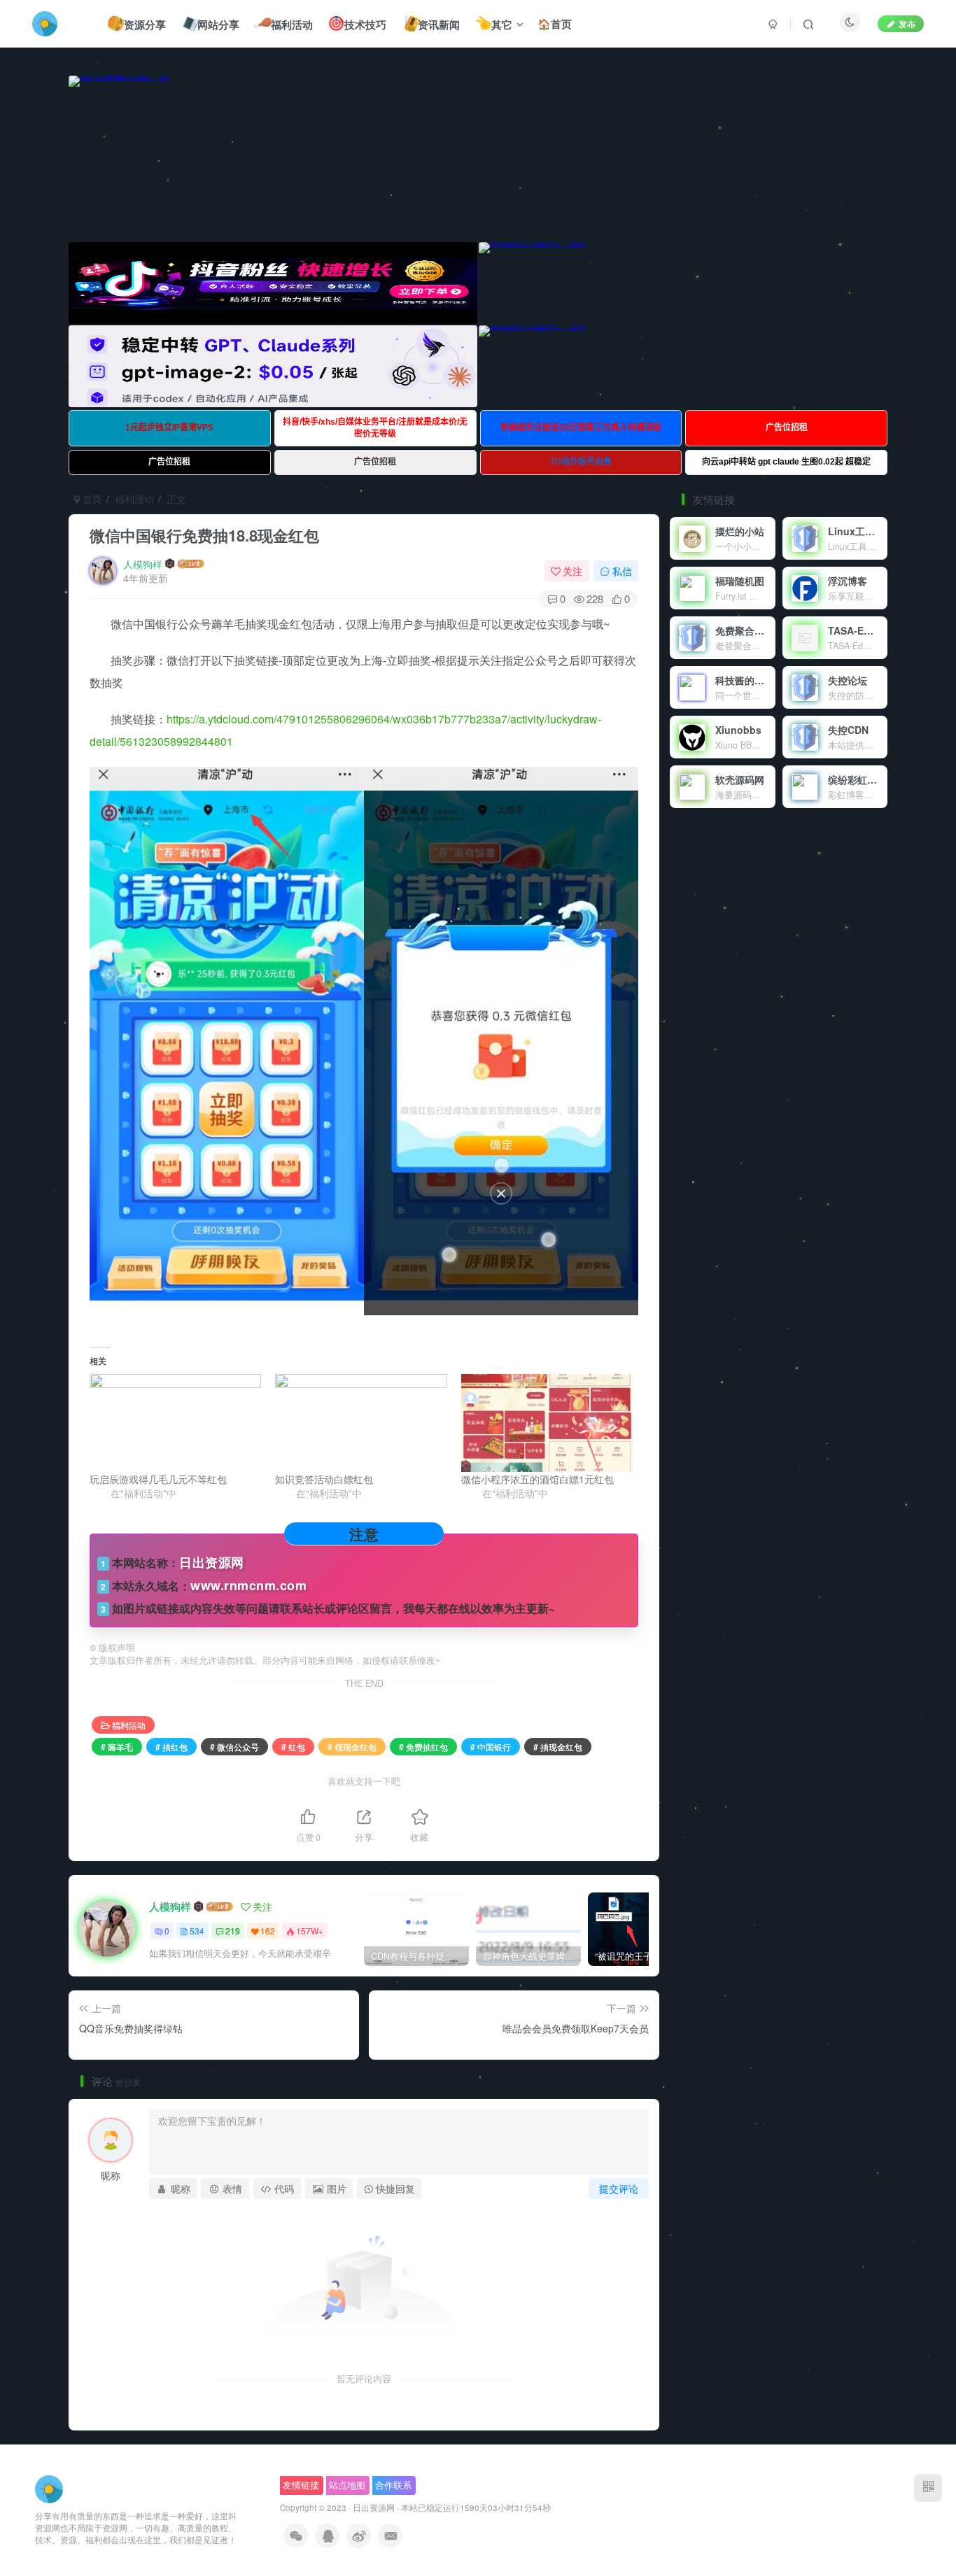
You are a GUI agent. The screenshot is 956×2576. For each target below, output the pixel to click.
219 (233, 1931)
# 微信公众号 (234, 1747)
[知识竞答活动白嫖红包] (361, 1423)
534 (197, 1931)
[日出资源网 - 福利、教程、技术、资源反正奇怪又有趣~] (49, 2488)
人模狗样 (143, 564)
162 (268, 1931)
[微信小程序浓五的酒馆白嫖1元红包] (547, 1423)
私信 (622, 571)
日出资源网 (374, 2507)
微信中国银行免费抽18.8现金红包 (204, 535)
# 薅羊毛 (117, 1747)
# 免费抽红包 (423, 1747)
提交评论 (619, 2188)
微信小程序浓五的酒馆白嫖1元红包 (537, 1479)
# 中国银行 (491, 1747)
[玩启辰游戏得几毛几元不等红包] (175, 1423)
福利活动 (134, 499)
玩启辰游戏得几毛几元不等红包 (158, 1479)
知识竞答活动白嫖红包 (324, 1479)
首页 (91, 499)
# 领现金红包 (352, 1747)
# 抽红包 (171, 1747)
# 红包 (293, 1747)
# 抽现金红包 (558, 1747)
